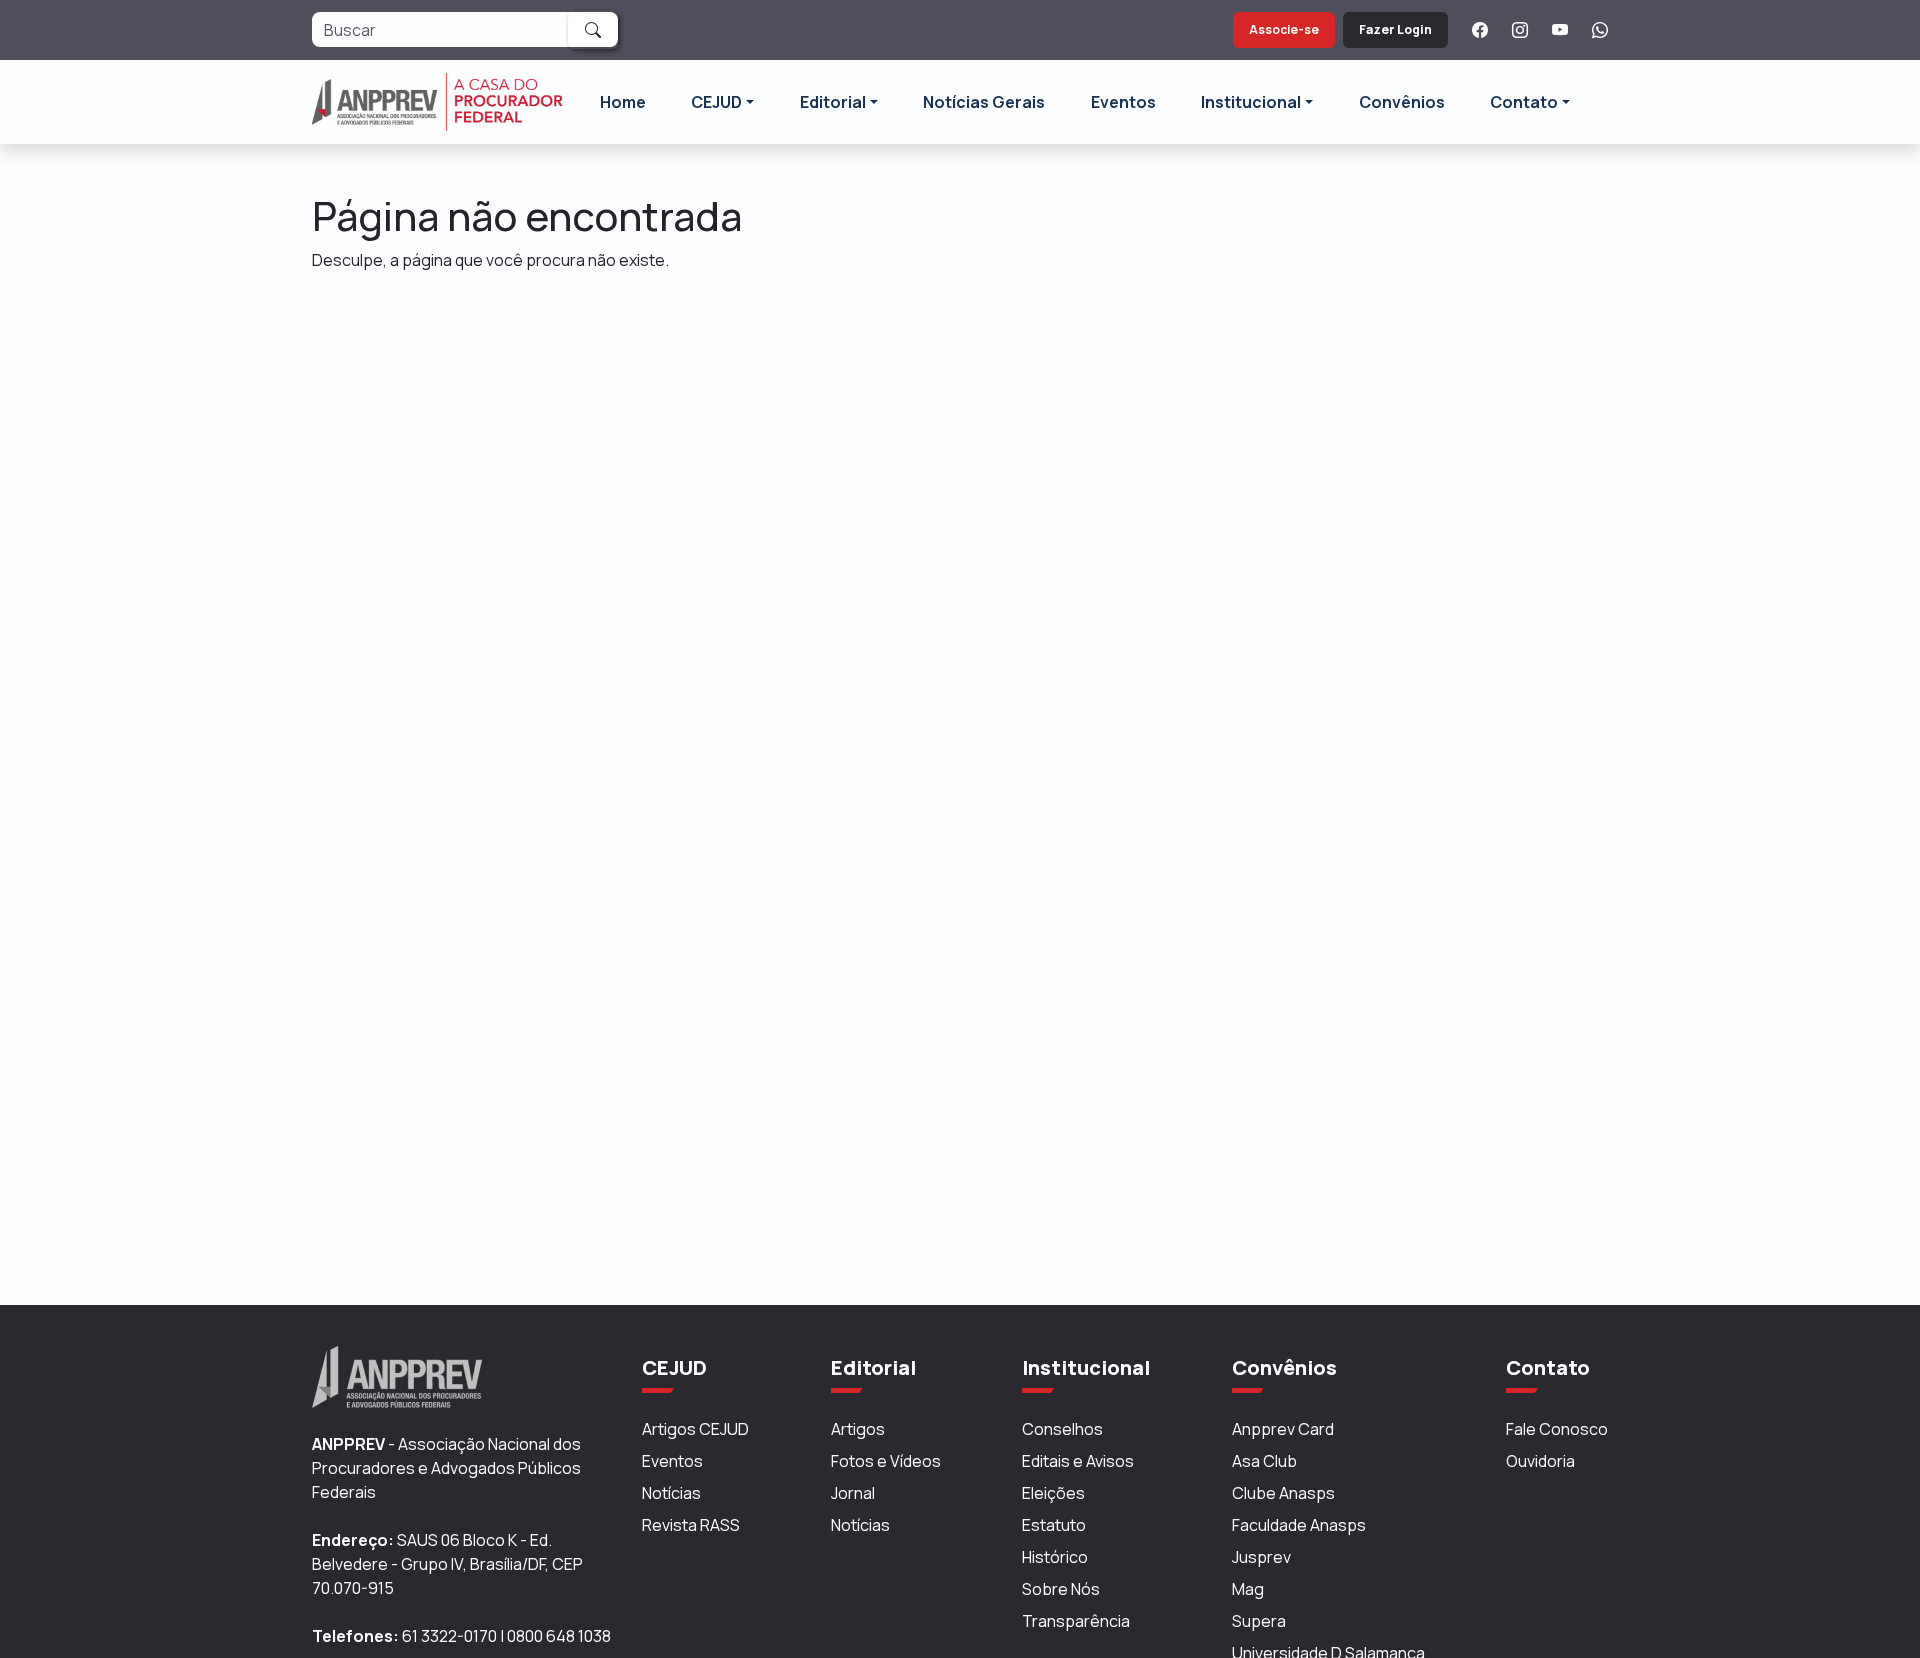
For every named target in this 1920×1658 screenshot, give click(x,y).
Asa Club (1264, 1461)
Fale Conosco (1557, 1429)
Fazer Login (1395, 29)
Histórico (1055, 1557)
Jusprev (1261, 1557)
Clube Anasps (1283, 1493)
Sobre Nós (1061, 1589)
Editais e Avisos (1078, 1461)
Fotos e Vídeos (886, 1461)
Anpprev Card (1283, 1429)
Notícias (671, 1493)
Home (623, 102)
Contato (1524, 102)
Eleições (1053, 1493)
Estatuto (1054, 1525)
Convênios (1402, 102)
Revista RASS (691, 1525)
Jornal (853, 1493)
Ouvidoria (1540, 1461)
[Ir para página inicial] (437, 102)
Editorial (833, 102)
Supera (1259, 1621)
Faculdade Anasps (1299, 1525)
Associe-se (1284, 29)
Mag (1248, 1589)
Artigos (858, 1429)
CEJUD (716, 102)
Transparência (1076, 1621)
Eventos (1123, 102)
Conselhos (1062, 1429)
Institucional (1251, 102)
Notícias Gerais (984, 102)
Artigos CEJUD (695, 1429)
